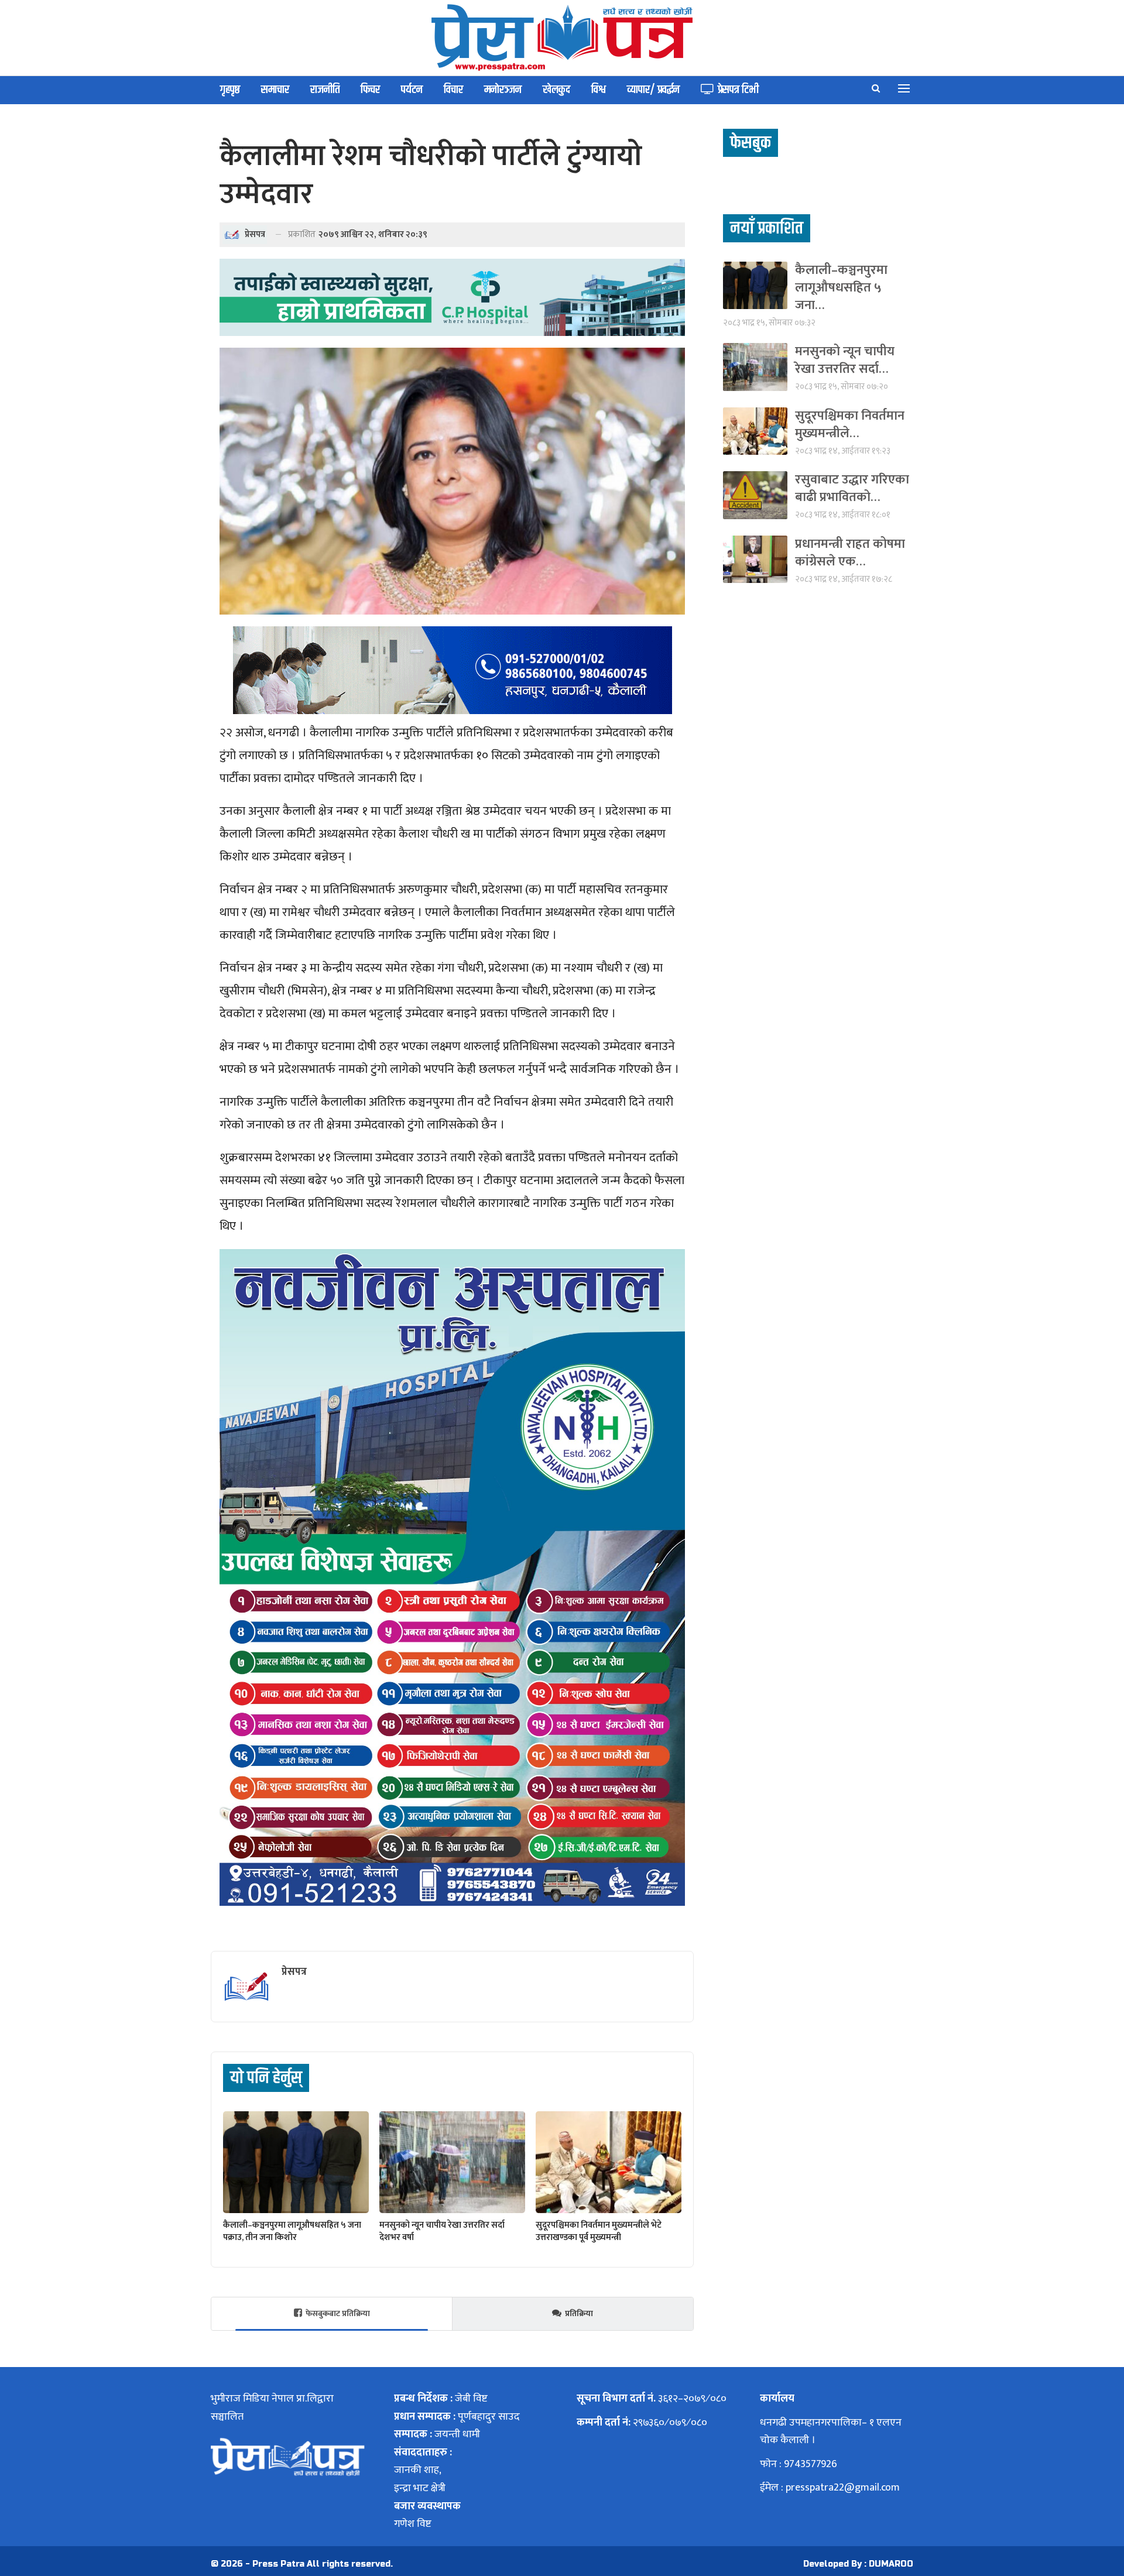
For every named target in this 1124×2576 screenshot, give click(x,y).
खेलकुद (556, 90)
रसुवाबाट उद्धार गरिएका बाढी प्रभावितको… (852, 488)
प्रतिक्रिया (579, 2313)
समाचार (275, 90)
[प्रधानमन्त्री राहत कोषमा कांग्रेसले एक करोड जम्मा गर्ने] (755, 559)
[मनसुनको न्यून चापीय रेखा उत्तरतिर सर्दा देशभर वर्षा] (452, 2162)
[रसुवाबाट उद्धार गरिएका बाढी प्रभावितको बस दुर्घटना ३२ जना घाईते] (755, 495)
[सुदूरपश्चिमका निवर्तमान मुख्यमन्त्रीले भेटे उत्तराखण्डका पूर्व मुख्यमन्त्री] (609, 2162)
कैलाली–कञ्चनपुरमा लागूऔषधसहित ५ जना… (841, 288)
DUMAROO (891, 2564)
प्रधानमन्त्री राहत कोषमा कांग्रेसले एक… (850, 553)
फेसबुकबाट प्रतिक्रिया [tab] (338, 2313)
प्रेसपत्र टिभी (738, 90)
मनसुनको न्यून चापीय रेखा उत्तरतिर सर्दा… (845, 360)
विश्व (599, 90)
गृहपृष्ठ (230, 90)
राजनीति (325, 90)
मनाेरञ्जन (503, 90)
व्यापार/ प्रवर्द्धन (653, 90)
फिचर (370, 90)
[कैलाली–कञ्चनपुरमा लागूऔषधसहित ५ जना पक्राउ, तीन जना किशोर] (296, 2162)
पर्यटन (412, 90)
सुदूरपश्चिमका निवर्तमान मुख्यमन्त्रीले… (850, 425)
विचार (453, 90)
